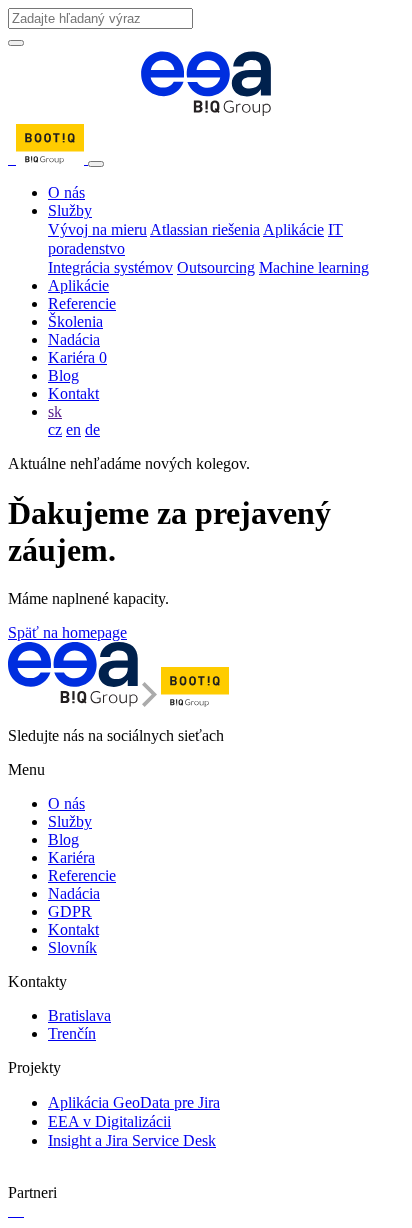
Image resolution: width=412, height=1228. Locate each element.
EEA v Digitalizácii (109, 1121)
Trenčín (72, 1033)
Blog (63, 375)
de (92, 429)
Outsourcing (216, 267)
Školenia (75, 321)
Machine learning (314, 267)
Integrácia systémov (110, 267)
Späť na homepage (67, 632)
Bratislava (79, 1015)
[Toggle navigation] (96, 164)
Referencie (82, 303)
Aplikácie (293, 229)
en (73, 429)
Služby (70, 210)
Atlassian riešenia (205, 229)
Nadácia (74, 339)
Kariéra (77, 357)
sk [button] (55, 411)
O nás (66, 192)
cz (55, 429)
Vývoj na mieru (97, 229)
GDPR (70, 911)
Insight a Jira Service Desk (132, 1140)
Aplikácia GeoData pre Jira (134, 1102)
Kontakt (73, 393)
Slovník (72, 947)
